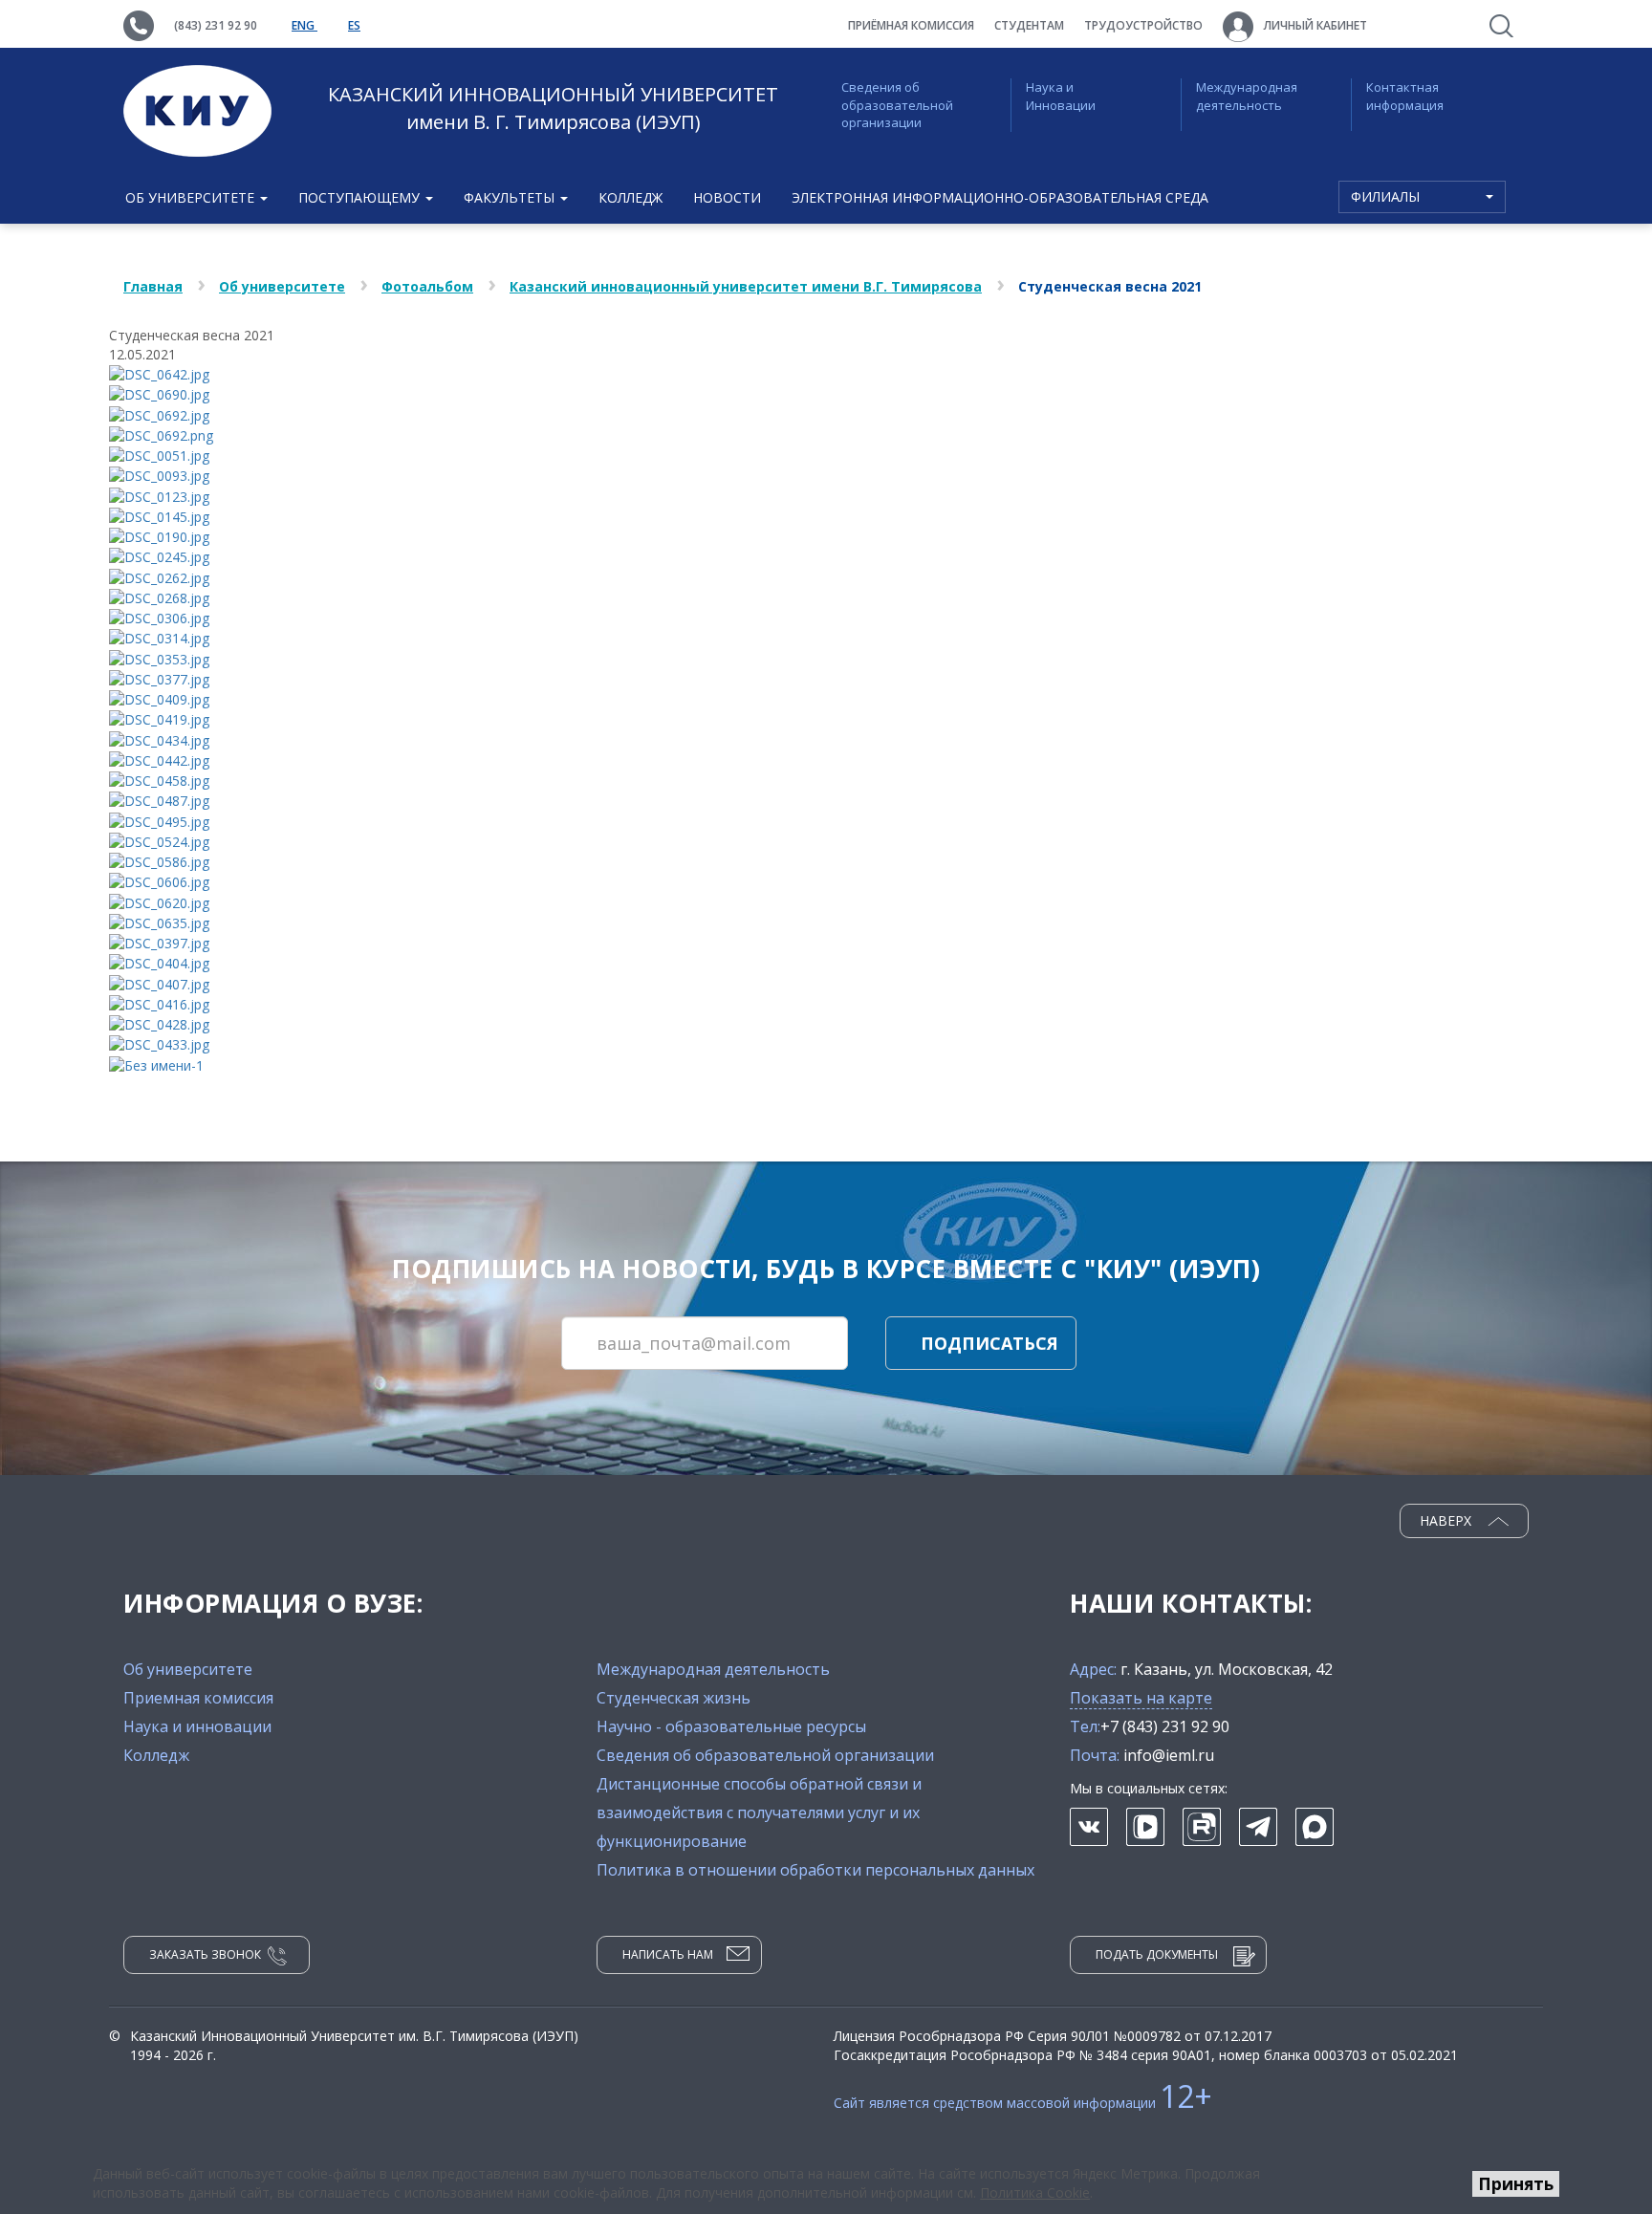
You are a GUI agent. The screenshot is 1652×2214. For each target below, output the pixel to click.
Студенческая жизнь (674, 1698)
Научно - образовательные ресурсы (731, 1726)
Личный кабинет (1314, 25)
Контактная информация (1405, 96)
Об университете (282, 286)
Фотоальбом (427, 286)
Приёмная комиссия (911, 25)
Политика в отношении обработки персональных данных (815, 1870)
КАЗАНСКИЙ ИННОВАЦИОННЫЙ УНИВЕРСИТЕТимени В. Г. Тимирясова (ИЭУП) (553, 108)
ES (354, 25)
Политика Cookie (1035, 2192)
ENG (304, 25)
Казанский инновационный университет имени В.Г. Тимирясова (746, 286)
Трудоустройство (1143, 25)
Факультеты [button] (511, 197)
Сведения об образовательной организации (897, 105)
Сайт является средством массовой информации (1023, 2103)
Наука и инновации (197, 1726)
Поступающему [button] (361, 197)
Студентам (1029, 25)
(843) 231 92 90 (216, 25)
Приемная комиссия (198, 1698)
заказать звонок (205, 1954)
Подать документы (1157, 1954)
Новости (727, 197)
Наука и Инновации (1061, 96)
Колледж (630, 197)
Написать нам (668, 1954)
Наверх (1447, 1520)
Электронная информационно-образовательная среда (1000, 197)
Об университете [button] (192, 197)
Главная (153, 286)
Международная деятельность (1247, 96)
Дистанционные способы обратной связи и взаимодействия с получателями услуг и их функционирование (759, 1812)
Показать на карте (1141, 1698)
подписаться (989, 1343)
